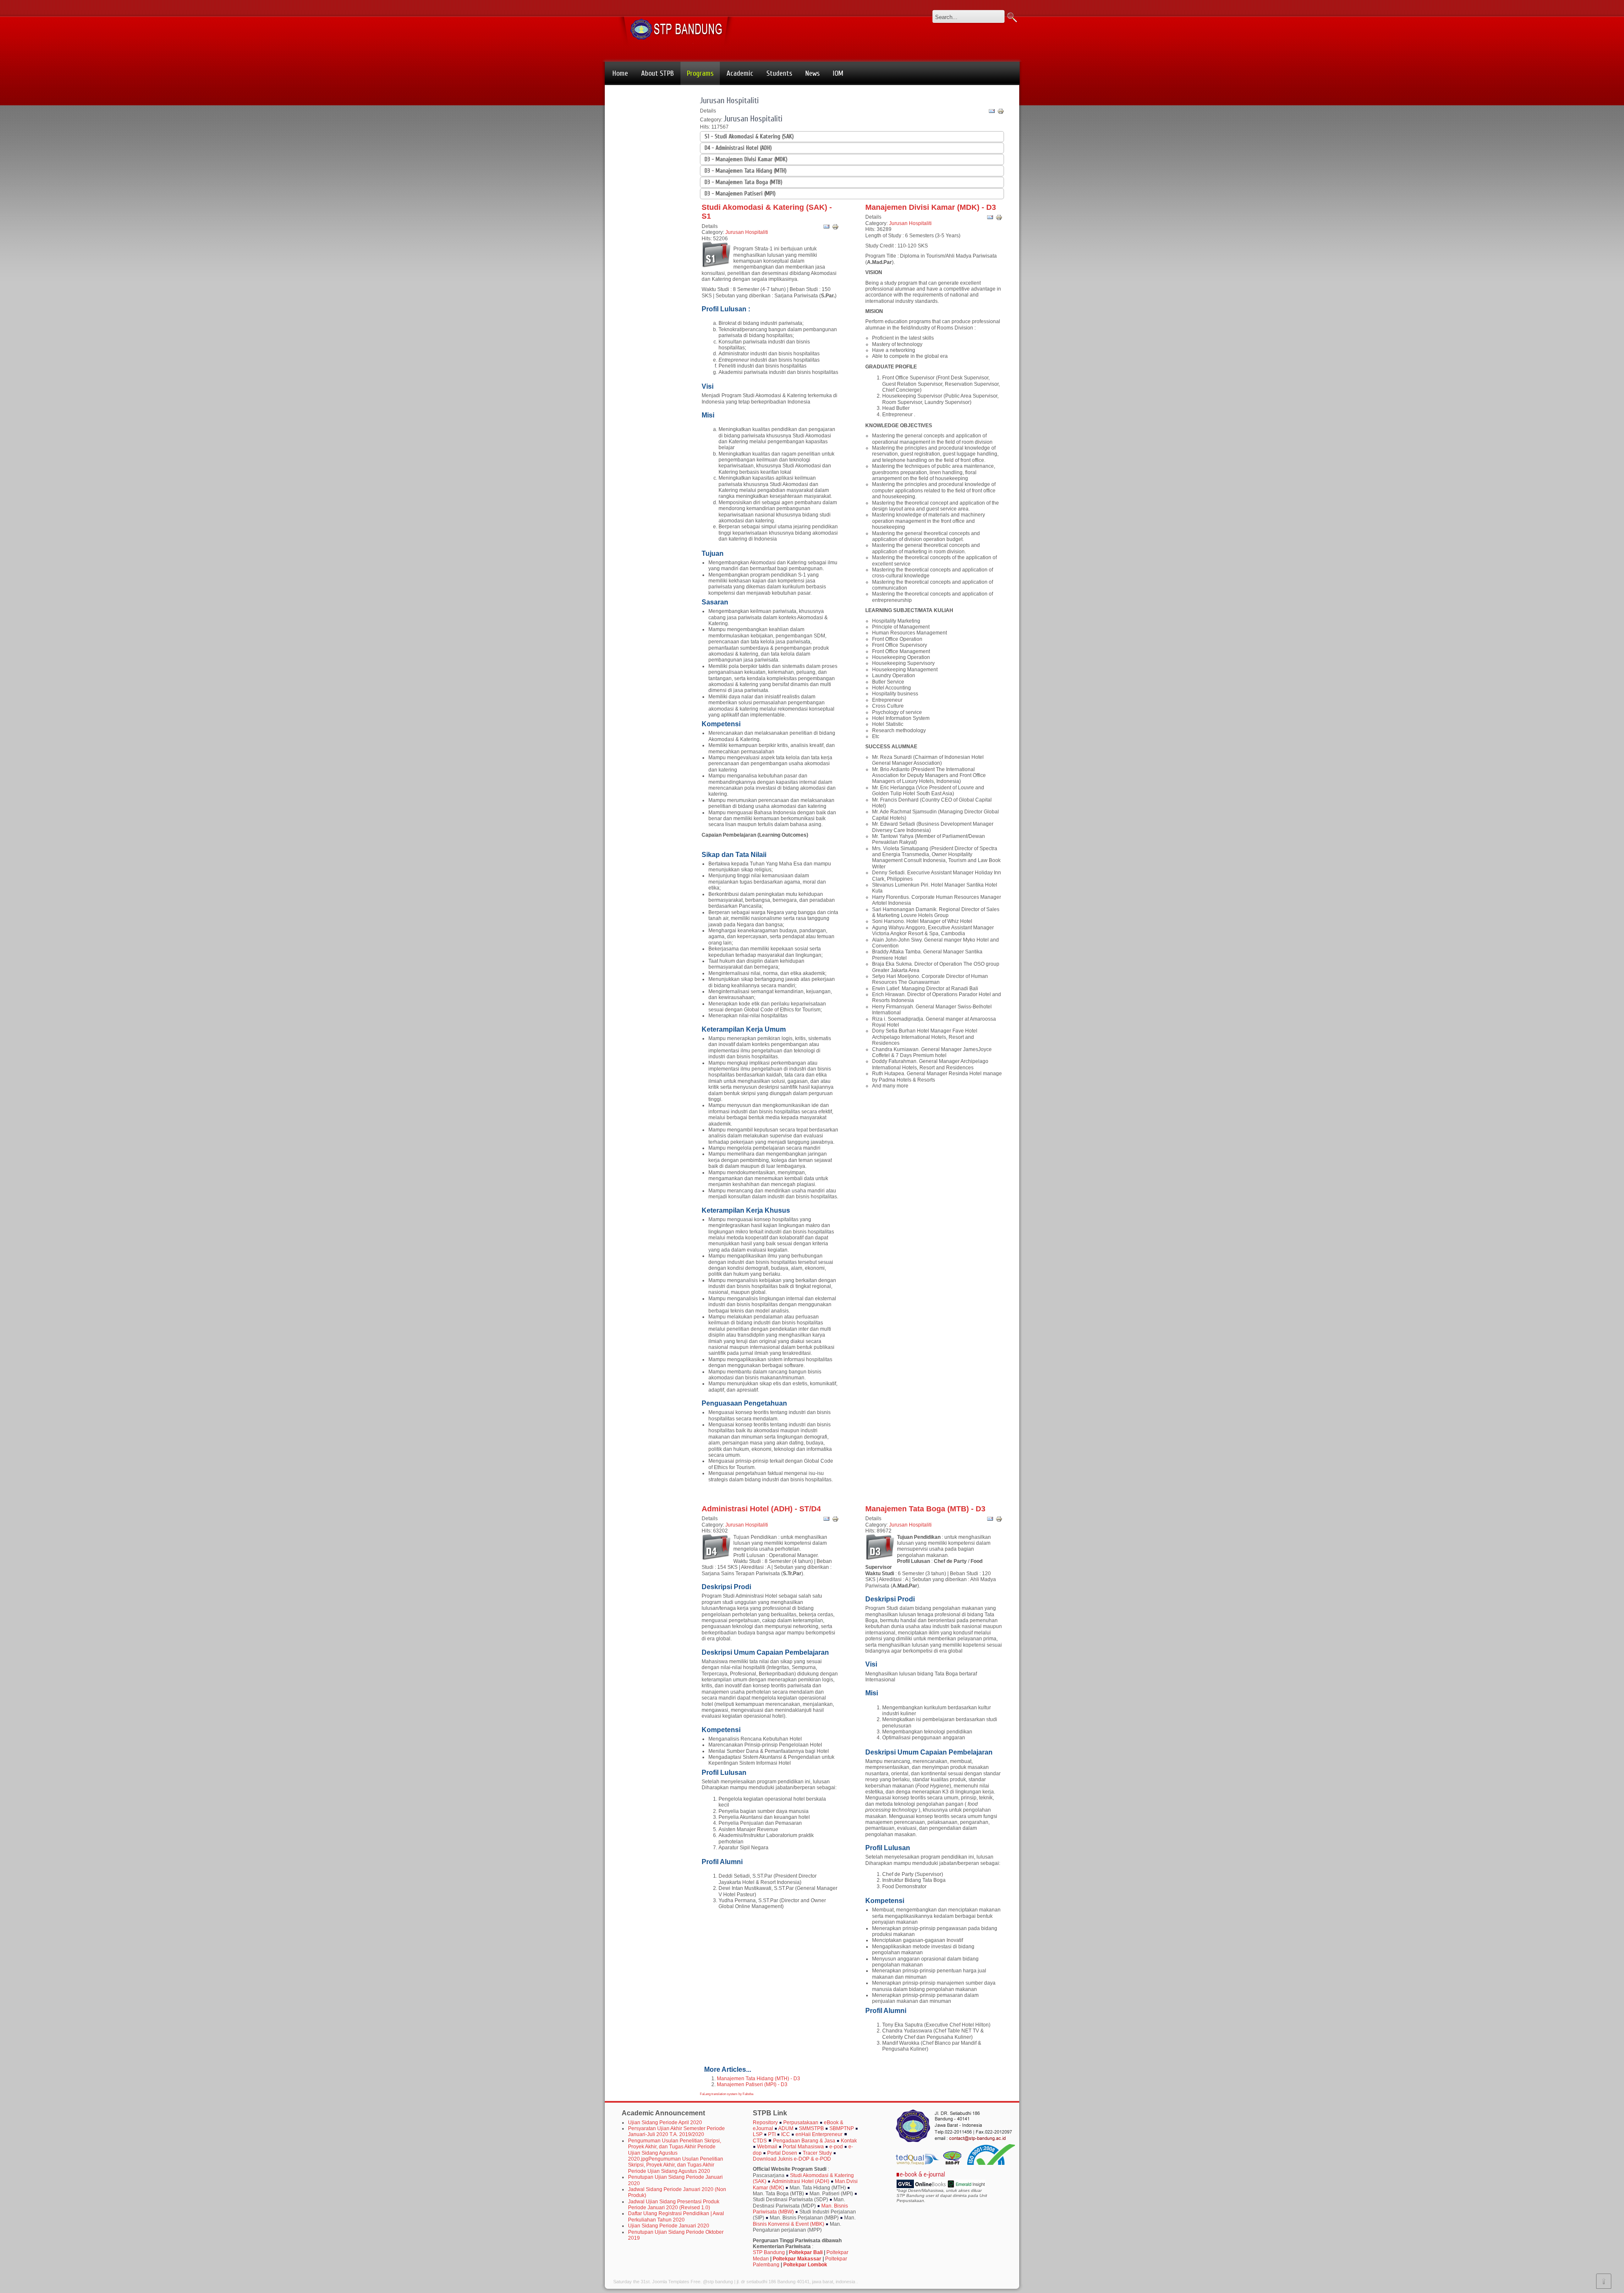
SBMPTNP (842, 2128)
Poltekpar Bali (806, 2252)
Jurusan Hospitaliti (729, 100)
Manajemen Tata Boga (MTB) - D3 (925, 1509)
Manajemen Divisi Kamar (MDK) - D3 (931, 207)
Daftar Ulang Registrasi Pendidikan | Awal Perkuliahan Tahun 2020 (676, 2216)
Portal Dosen (782, 2153)
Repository (765, 2123)
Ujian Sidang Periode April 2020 (665, 2123)
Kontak (849, 2141)
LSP (758, 2134)
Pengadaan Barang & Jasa (804, 2141)
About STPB (657, 73)
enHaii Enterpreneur (819, 2134)
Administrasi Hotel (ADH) (801, 2181)
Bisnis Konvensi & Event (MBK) (789, 2224)
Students (779, 73)
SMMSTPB (811, 2128)
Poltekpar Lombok (805, 2265)
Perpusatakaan (801, 2123)
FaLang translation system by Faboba (727, 2094)
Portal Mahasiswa (804, 2147)
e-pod (836, 2147)
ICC (786, 2134)
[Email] (992, 112)
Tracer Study (817, 2153)
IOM (838, 73)
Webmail (768, 2147)
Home (620, 73)
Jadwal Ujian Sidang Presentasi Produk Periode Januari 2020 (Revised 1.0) (674, 2205)
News (812, 73)
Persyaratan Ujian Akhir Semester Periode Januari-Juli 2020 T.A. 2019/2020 (676, 2131)
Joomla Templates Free (676, 2282)
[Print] (1001, 112)
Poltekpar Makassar (797, 2259)
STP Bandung (769, 2252)
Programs (700, 73)
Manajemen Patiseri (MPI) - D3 (752, 2084)
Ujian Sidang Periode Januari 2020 (669, 2226)
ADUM (786, 2128)
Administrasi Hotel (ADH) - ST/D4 (761, 1509)
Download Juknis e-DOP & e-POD (792, 2159)
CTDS (760, 2141)
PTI (772, 2134)
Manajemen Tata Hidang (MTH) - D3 (759, 2079)
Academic (740, 73)
